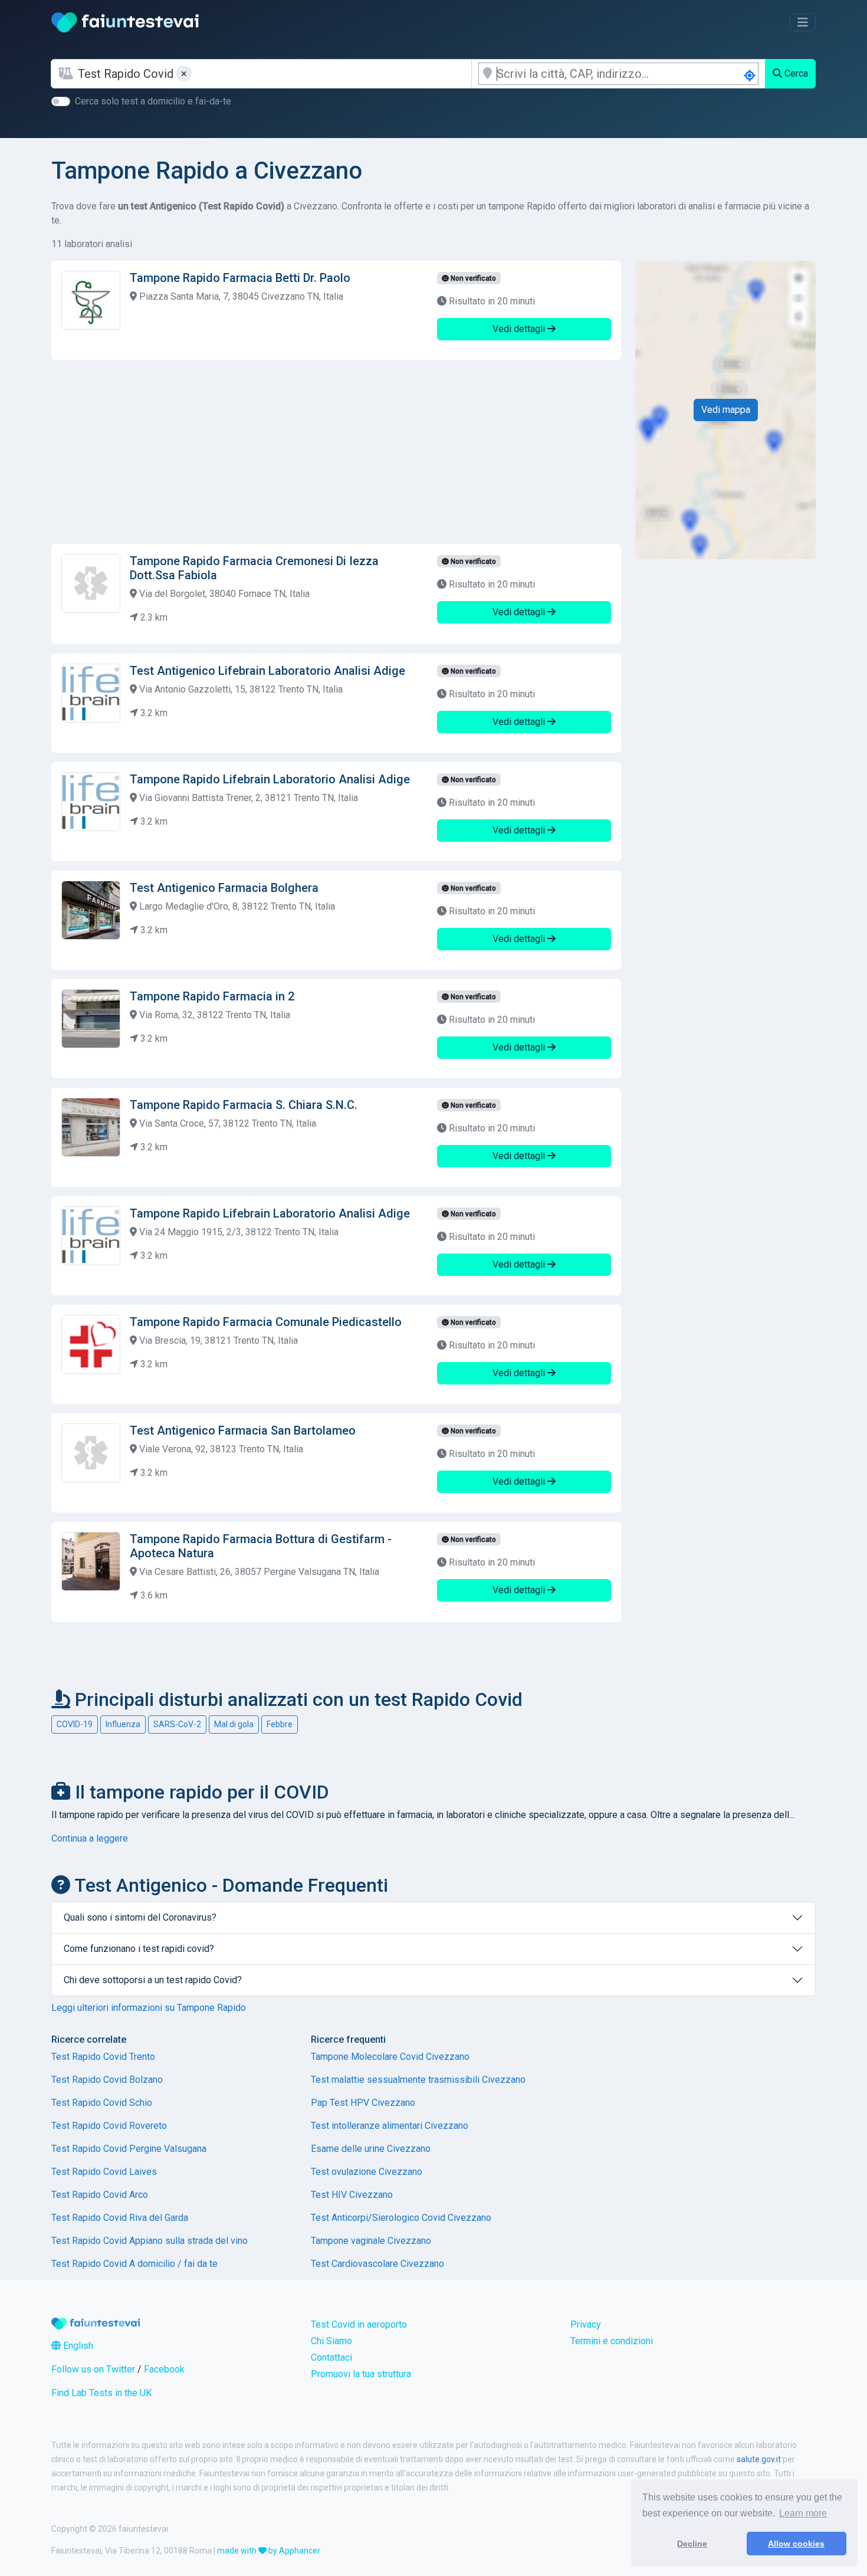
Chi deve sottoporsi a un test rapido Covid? (153, 1980)
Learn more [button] (803, 2513)
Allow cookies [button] (796, 2544)
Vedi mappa (726, 410)
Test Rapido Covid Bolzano (107, 2080)
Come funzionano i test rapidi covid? (139, 1949)
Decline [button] (692, 2544)
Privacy (586, 2324)
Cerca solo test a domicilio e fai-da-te (153, 101)
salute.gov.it (759, 2459)
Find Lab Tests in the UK (101, 2393)
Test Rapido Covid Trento (103, 2057)
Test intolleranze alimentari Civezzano (390, 2126)
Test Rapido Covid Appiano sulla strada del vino (150, 2241)
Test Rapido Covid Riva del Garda (120, 2218)
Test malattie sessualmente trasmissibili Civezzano (418, 2080)
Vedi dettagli (520, 329)
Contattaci (331, 2357)
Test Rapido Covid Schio (102, 2103)
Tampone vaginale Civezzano (371, 2241)
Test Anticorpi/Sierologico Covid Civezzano (401, 2218)
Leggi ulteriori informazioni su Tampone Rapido (149, 2008)
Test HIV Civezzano (352, 2195)
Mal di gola (234, 1724)
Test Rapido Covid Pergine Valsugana (129, 2149)
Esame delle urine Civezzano (371, 2149)
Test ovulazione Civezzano (367, 2172)
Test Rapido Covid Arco (100, 2195)
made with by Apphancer (269, 2551)
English (77, 2346)
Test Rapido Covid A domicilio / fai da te (134, 2264)
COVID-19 (75, 1724)
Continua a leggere (90, 1838)
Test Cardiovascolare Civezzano (377, 2264)
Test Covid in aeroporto (359, 2324)
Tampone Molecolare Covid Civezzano (390, 2057)
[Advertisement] (336, 452)
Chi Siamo (331, 2341)
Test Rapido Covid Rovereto (109, 2126)
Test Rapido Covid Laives (104, 2172)
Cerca (795, 73)
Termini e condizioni (612, 2341)
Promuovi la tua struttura (361, 2374)
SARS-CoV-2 (177, 1724)
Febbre (280, 1724)
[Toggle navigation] (803, 22)
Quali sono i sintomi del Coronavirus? (140, 1917)
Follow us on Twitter (93, 2369)
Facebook (164, 2369)
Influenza (123, 1724)
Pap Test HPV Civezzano (363, 2103)
